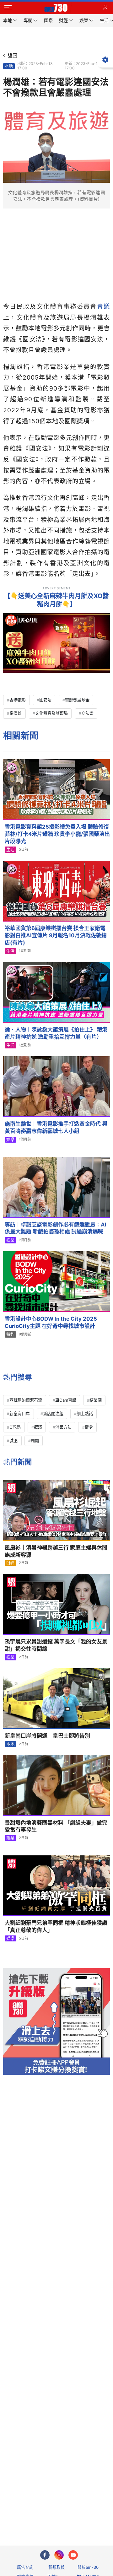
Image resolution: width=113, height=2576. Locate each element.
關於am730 (88, 2567)
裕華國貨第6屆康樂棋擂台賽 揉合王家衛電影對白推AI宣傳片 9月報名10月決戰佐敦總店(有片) (56, 935)
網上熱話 (85, 1414)
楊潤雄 (16, 713)
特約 (10, 1334)
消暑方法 (63, 1427)
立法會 (87, 713)
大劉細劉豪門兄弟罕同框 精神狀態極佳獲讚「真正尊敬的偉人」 (56, 1927)
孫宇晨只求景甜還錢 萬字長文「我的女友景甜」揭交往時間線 (56, 1645)
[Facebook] (45, 2555)
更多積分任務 (89, 2516)
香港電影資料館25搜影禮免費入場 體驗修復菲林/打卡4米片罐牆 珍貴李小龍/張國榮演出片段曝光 (57, 834)
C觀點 (15, 1427)
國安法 (45, 700)
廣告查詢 (25, 2567)
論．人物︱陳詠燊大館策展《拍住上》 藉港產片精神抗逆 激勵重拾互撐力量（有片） (56, 1033)
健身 (89, 1427)
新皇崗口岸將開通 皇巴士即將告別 (47, 1736)
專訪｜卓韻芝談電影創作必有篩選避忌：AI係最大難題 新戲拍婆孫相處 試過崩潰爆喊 (56, 1228)
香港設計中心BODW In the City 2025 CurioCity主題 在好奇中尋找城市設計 (51, 1322)
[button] (8, 8)
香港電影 (18, 700)
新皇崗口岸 (20, 1414)
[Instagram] (59, 2555)
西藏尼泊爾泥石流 (26, 1400)
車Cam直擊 (66, 1400)
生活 (10, 850)
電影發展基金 (77, 700)
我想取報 (56, 2567)
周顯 (35, 1441)
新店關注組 (53, 1414)
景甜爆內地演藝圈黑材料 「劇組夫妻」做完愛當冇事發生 (56, 1826)
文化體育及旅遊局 (51, 713)
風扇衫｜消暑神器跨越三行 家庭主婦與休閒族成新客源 (56, 1551)
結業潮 (96, 1400)
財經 (10, 1563)
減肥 (13, 1441)
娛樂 (10, 1139)
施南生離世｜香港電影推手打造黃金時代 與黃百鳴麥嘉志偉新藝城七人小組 (56, 1127)
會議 (103, 306)
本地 (9, 66)
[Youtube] (73, 2555)
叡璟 (38, 1427)
